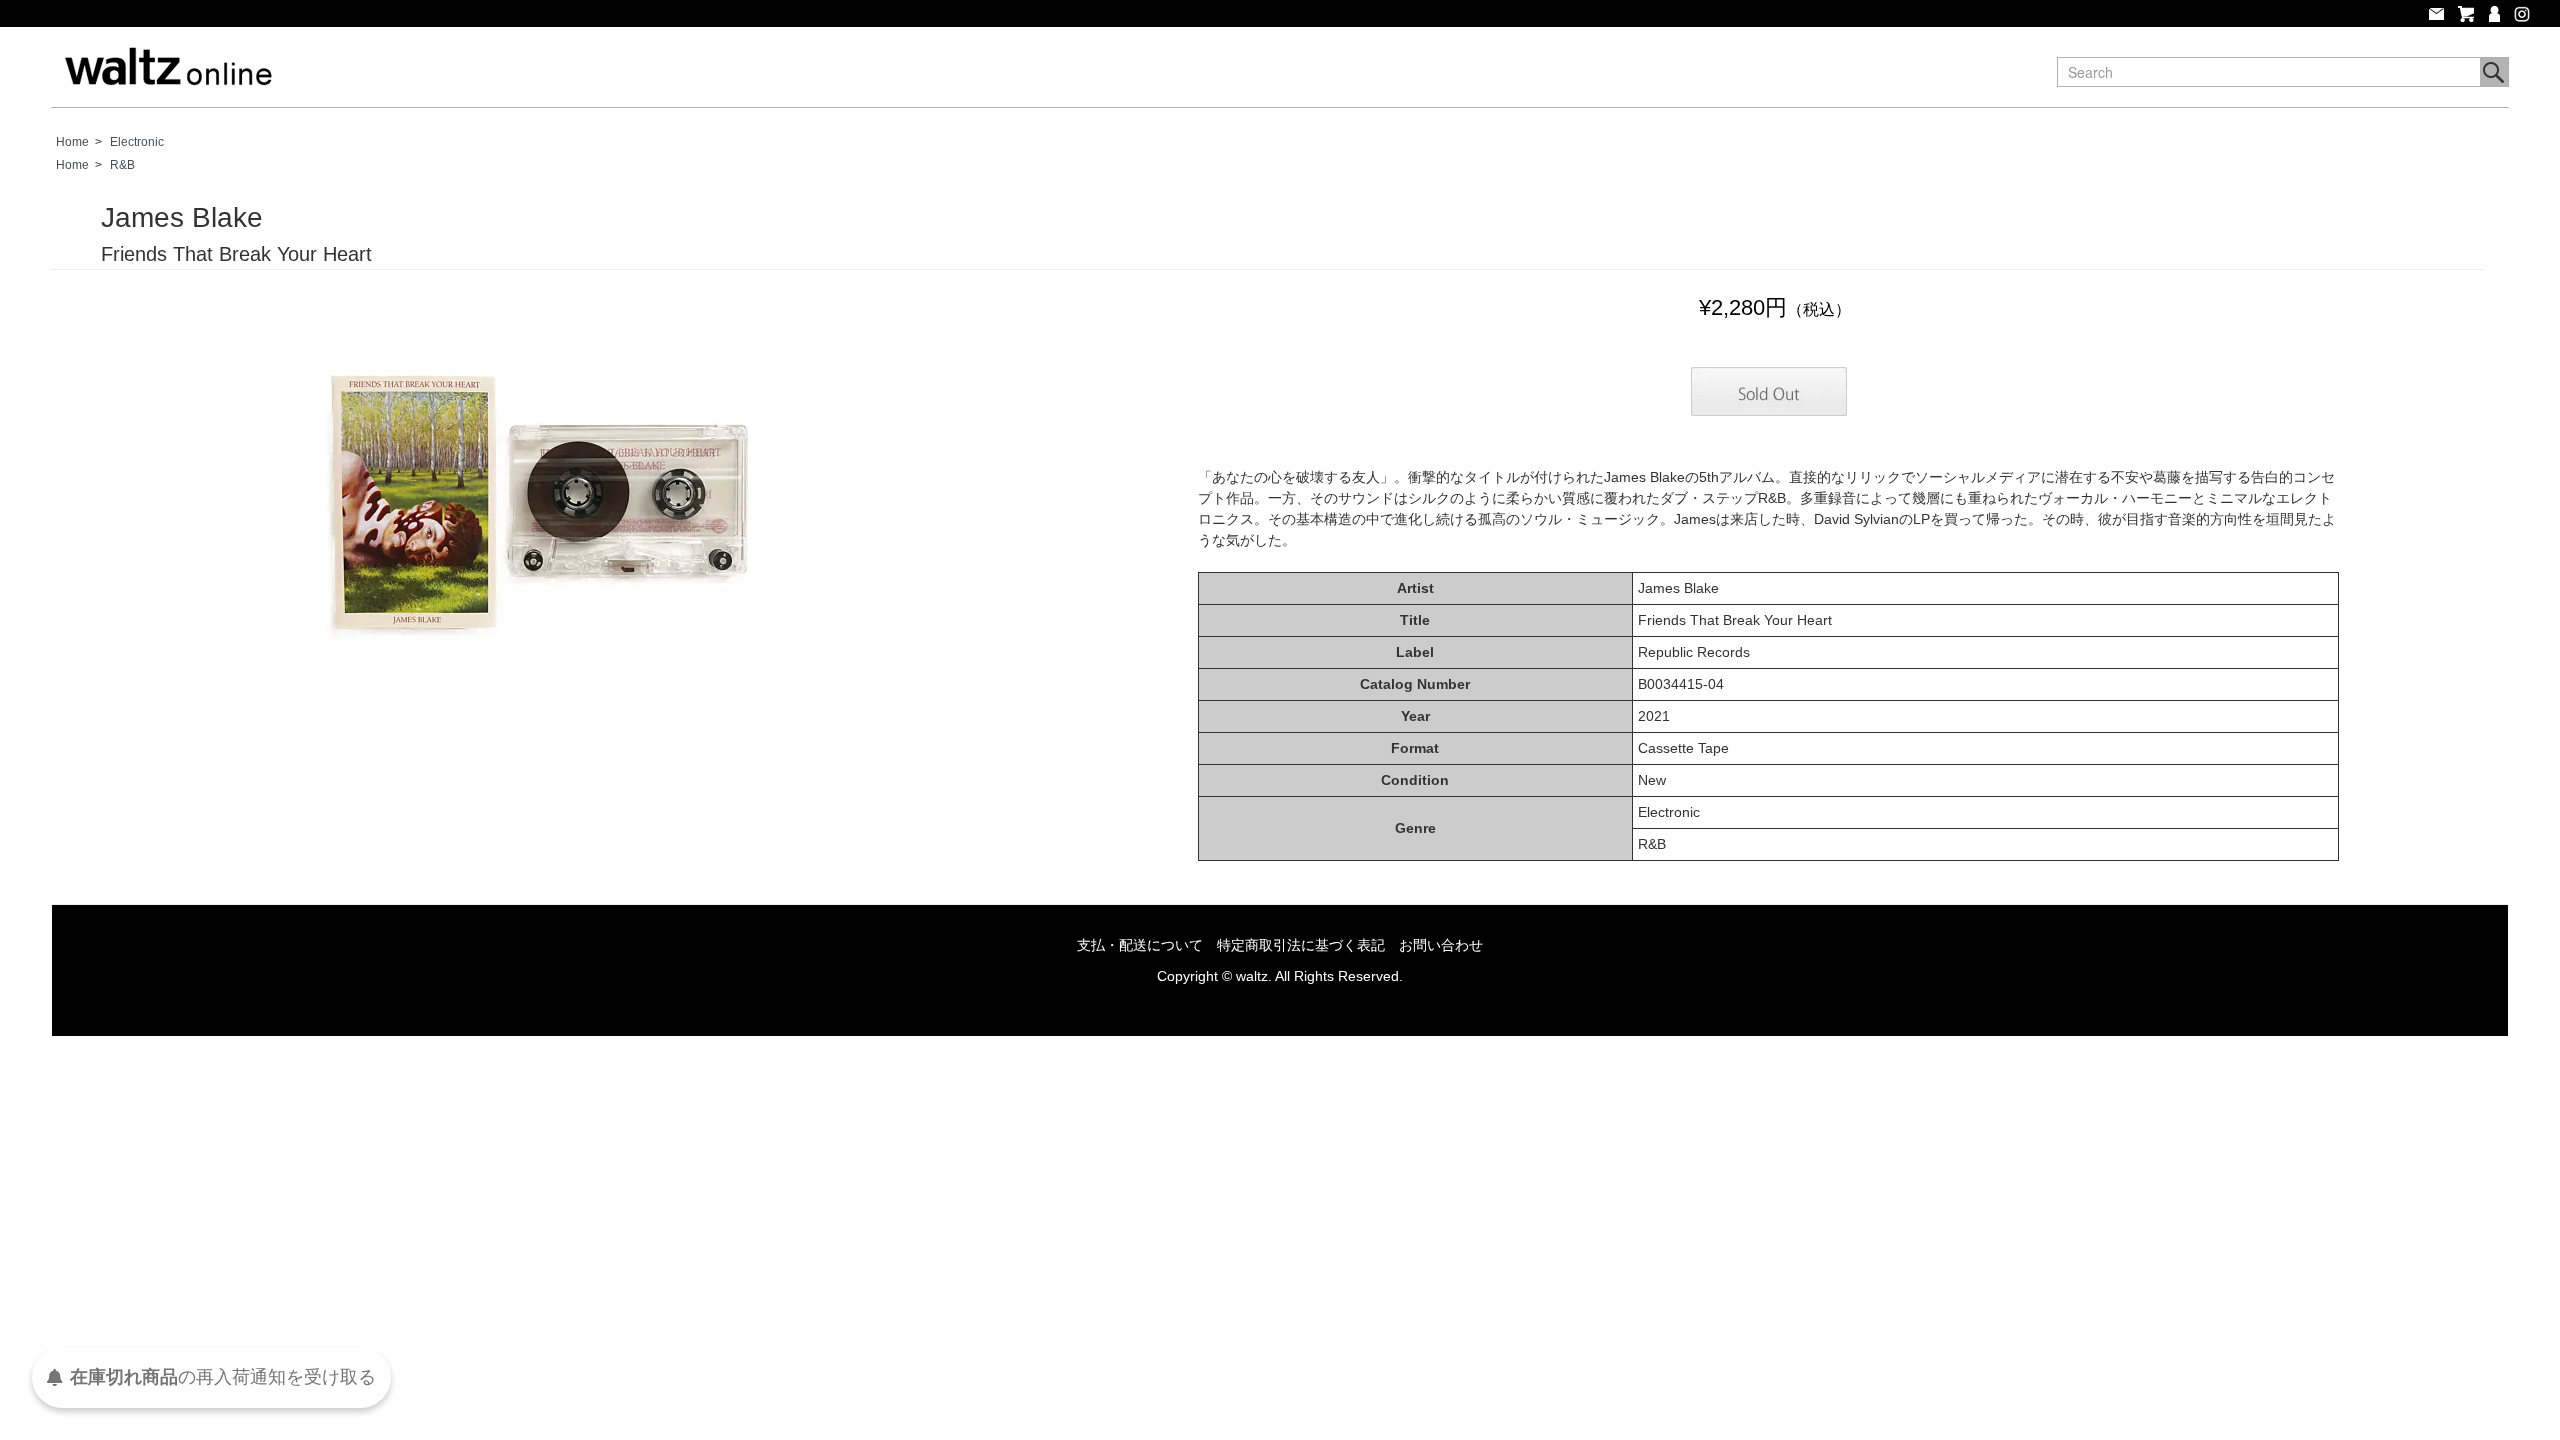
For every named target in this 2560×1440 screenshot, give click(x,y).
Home (72, 142)
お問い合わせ (1441, 945)
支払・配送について (1140, 945)
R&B (122, 165)
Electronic (137, 142)
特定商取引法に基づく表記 (1301, 945)
